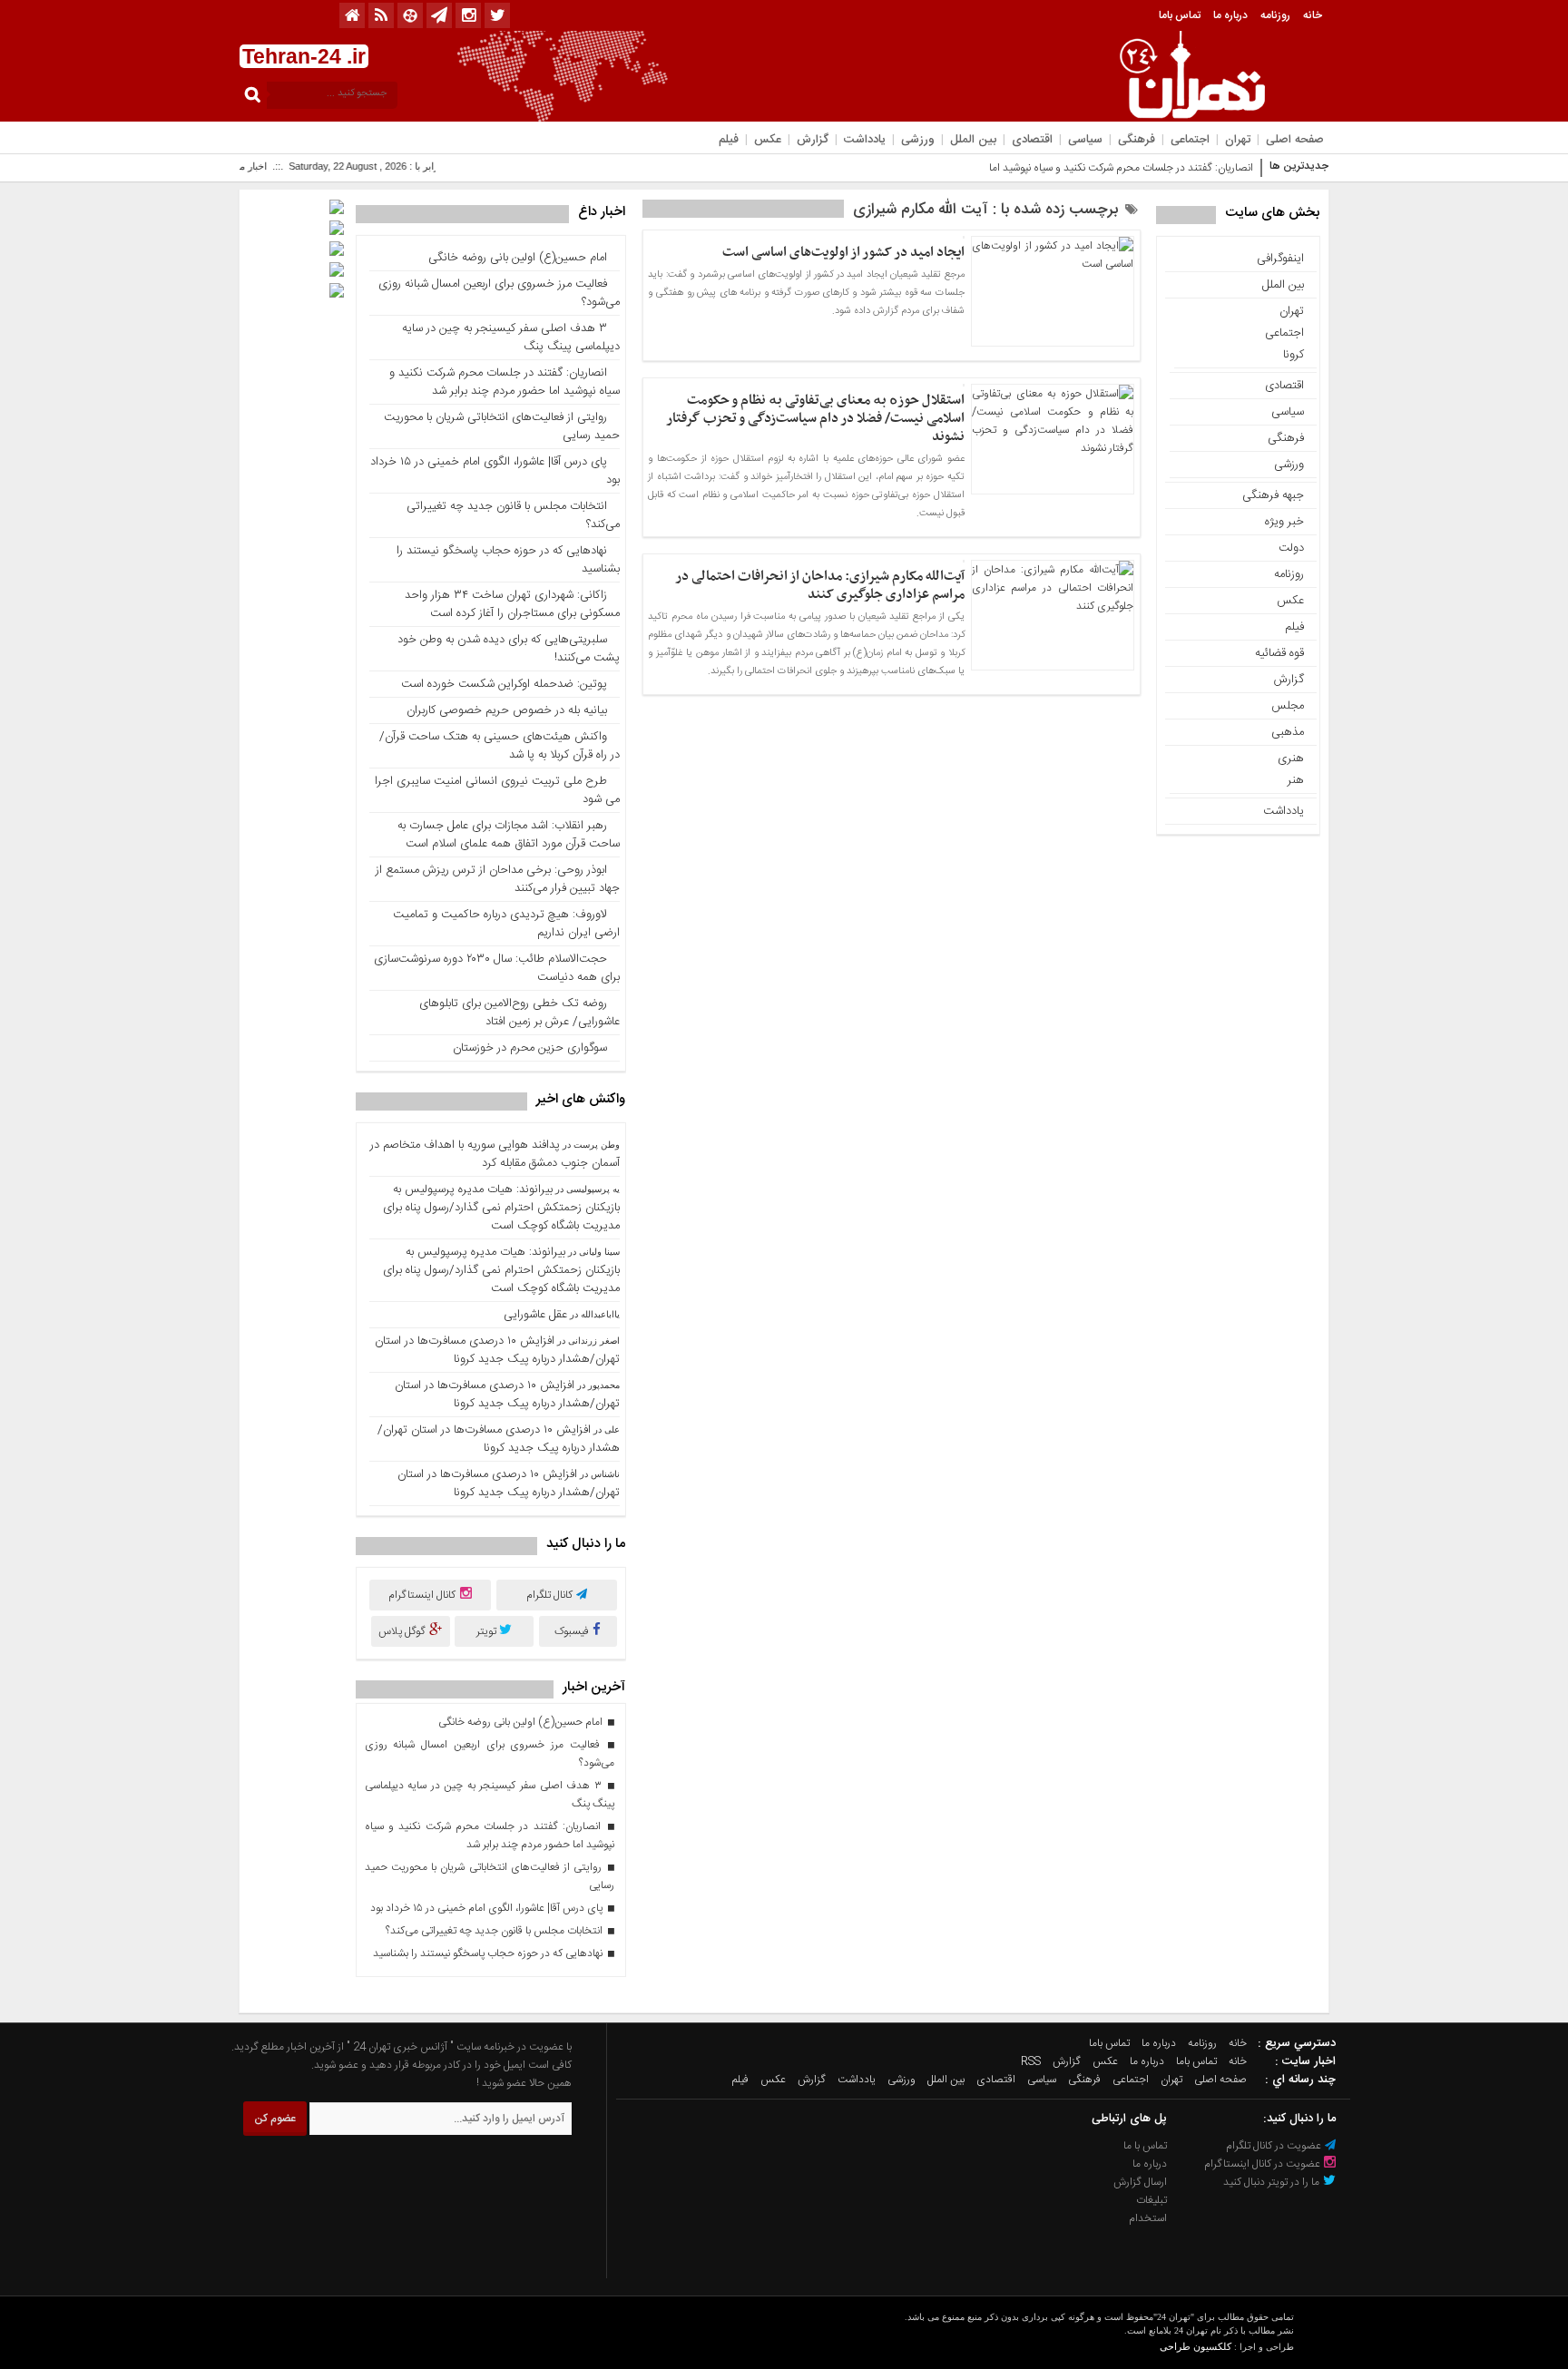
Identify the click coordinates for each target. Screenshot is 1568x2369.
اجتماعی (1190, 140)
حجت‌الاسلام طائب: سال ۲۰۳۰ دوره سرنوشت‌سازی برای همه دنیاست (497, 968)
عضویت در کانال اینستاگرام (1264, 2164)
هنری (1291, 759)
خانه (1313, 15)
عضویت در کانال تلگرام (1275, 2146)
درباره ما (1230, 15)
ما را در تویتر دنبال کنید (1273, 2182)
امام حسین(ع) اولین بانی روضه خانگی (518, 258)
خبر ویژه (1284, 522)
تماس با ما (1145, 2146)
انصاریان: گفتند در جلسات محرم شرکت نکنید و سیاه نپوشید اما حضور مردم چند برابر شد (505, 382)
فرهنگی (1137, 140)
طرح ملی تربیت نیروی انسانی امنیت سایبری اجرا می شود (497, 790)
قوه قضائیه (1279, 653)
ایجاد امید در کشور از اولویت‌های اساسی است (843, 252)
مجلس (1288, 706)
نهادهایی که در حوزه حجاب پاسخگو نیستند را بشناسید (508, 560)
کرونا (1294, 355)
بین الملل (973, 140)
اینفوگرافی (1280, 259)
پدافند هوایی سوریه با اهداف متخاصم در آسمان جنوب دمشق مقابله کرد (495, 1154)
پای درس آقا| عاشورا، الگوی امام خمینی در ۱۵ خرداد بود (495, 471)
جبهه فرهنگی (1273, 495)
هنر (1296, 780)
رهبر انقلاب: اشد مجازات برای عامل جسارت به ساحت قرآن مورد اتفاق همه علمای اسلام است (509, 835)
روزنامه (1275, 15)
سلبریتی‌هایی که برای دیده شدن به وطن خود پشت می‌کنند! (509, 649)
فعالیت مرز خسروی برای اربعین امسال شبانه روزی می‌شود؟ (499, 293)
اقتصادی (1032, 140)
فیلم (729, 140)
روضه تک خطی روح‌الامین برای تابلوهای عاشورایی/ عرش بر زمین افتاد (519, 1013)
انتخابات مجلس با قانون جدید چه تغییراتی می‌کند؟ (513, 515)
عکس (768, 140)
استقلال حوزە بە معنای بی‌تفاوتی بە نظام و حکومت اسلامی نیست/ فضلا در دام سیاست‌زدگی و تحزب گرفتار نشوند (815, 418)
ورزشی (918, 140)
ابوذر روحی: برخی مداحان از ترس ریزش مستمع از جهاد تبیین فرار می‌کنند (498, 879)
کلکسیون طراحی (1196, 2346)
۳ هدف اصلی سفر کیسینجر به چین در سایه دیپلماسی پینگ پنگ (511, 338)
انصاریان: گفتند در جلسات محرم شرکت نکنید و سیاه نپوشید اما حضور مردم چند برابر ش (1068, 168)
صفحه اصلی (1295, 140)
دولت (1291, 548)
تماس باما (1180, 15)
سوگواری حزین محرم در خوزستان (530, 1048)
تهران (1238, 140)
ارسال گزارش (1140, 2182)
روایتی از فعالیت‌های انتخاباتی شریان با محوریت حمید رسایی (502, 426)
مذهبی (1288, 732)
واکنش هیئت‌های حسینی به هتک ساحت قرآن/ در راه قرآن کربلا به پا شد (500, 746)
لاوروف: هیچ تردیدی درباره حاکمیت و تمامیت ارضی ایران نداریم (506, 924)
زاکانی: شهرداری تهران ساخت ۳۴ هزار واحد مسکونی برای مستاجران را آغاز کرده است (512, 604)
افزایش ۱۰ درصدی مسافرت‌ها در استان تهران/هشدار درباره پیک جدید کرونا (497, 1350)
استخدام (1148, 2218)
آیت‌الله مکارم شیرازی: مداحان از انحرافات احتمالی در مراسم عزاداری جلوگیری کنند (820, 585)
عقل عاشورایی (535, 1315)
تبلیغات (1151, 2200)
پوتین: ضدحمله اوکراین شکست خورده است (504, 684)
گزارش (813, 140)
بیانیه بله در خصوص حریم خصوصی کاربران (507, 710)
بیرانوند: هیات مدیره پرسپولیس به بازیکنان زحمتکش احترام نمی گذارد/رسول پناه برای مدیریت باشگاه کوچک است (501, 1208)
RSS (1031, 2061)
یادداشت (865, 140)
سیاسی (1085, 140)
